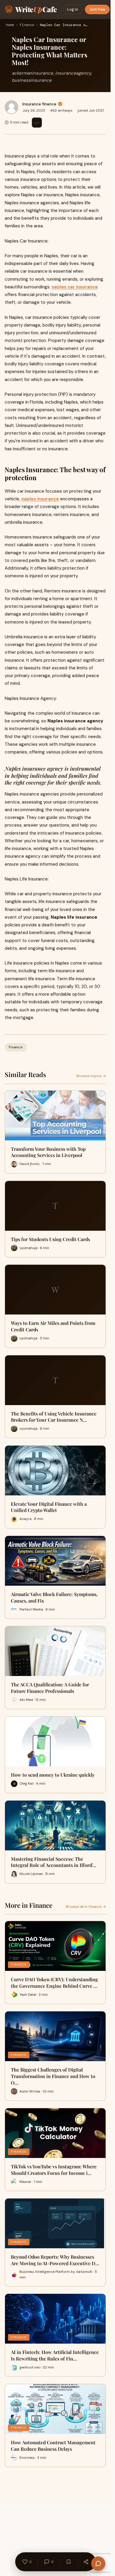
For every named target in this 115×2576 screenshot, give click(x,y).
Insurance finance (39, 104)
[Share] (86, 2562)
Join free (97, 9)
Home (10, 25)
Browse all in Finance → (86, 1907)
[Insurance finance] (11, 107)
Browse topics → (91, 1076)
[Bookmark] (68, 2562)
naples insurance (40, 499)
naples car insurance (75, 287)
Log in (73, 9)
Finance (27, 25)
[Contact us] (98, 2564)
